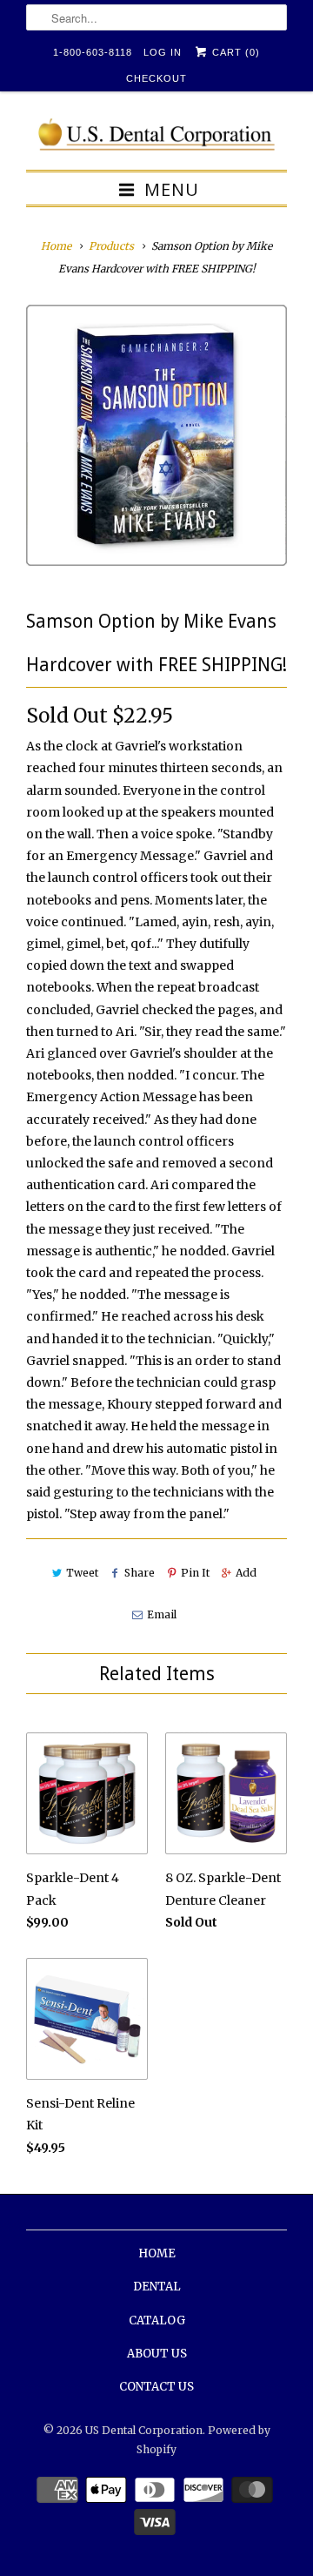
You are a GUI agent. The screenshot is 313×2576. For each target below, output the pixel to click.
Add (246, 1573)
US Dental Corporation (144, 2430)
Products (111, 246)
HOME (157, 2253)
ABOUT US (157, 2354)
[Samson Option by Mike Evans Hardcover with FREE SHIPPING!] (156, 435)
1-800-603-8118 (93, 52)
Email (161, 1614)
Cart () (234, 52)
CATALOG (157, 2320)
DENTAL (157, 2287)
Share (140, 1573)
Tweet (82, 1573)
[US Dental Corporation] (156, 137)
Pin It (195, 1573)
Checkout (156, 78)
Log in (163, 52)
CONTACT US (156, 2387)
